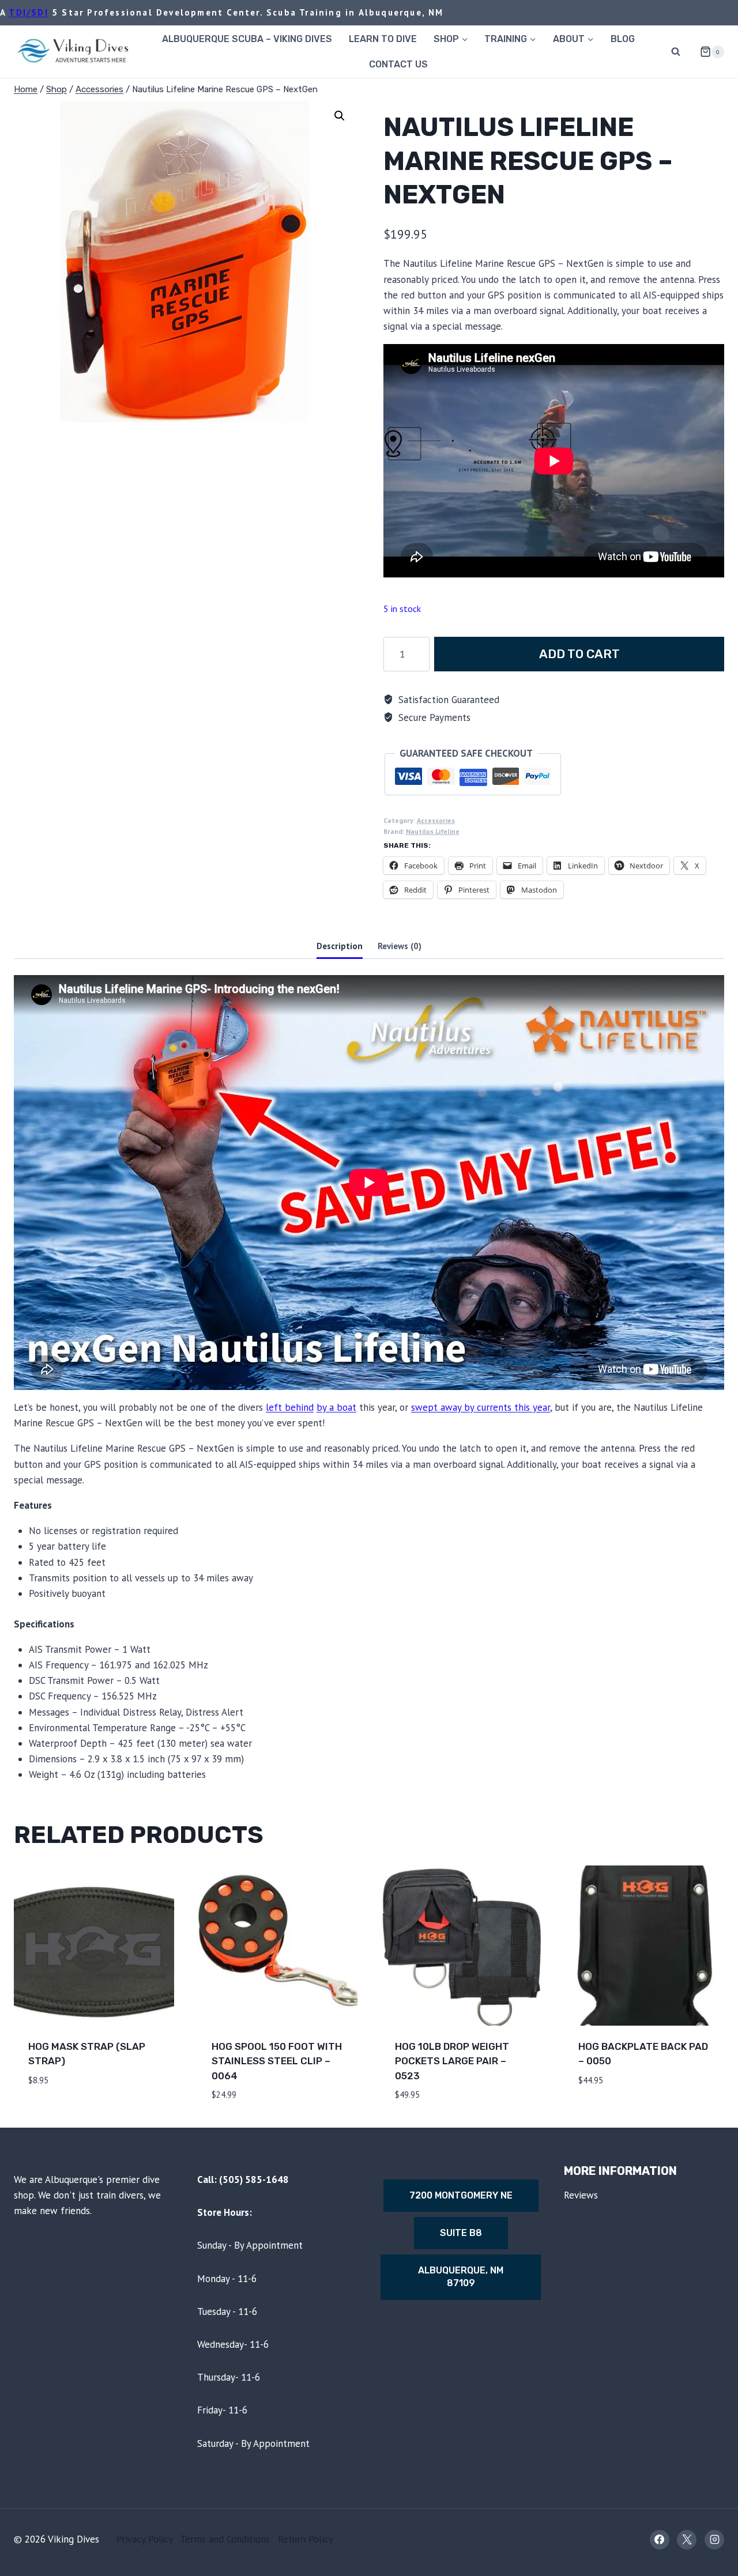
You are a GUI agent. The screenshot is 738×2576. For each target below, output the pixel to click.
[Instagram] (714, 2540)
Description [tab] (340, 946)
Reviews (581, 2195)
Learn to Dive (383, 39)
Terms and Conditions (225, 2539)
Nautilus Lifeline (433, 831)
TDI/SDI (28, 12)
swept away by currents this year (481, 1407)
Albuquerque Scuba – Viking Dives (247, 39)
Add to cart (579, 654)
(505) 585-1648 (254, 2180)
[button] (340, 116)
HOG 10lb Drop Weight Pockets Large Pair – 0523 (452, 2061)
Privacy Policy (144, 2539)
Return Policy (306, 2539)
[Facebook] (660, 2540)
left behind (290, 1407)
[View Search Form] (676, 52)
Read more (604, 2114)
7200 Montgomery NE (461, 2195)
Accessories (436, 820)
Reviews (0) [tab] (400, 946)
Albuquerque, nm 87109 (461, 2277)
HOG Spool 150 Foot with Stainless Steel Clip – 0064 (277, 2061)
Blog (623, 39)
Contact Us (398, 64)
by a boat (336, 1407)
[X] (687, 2540)
